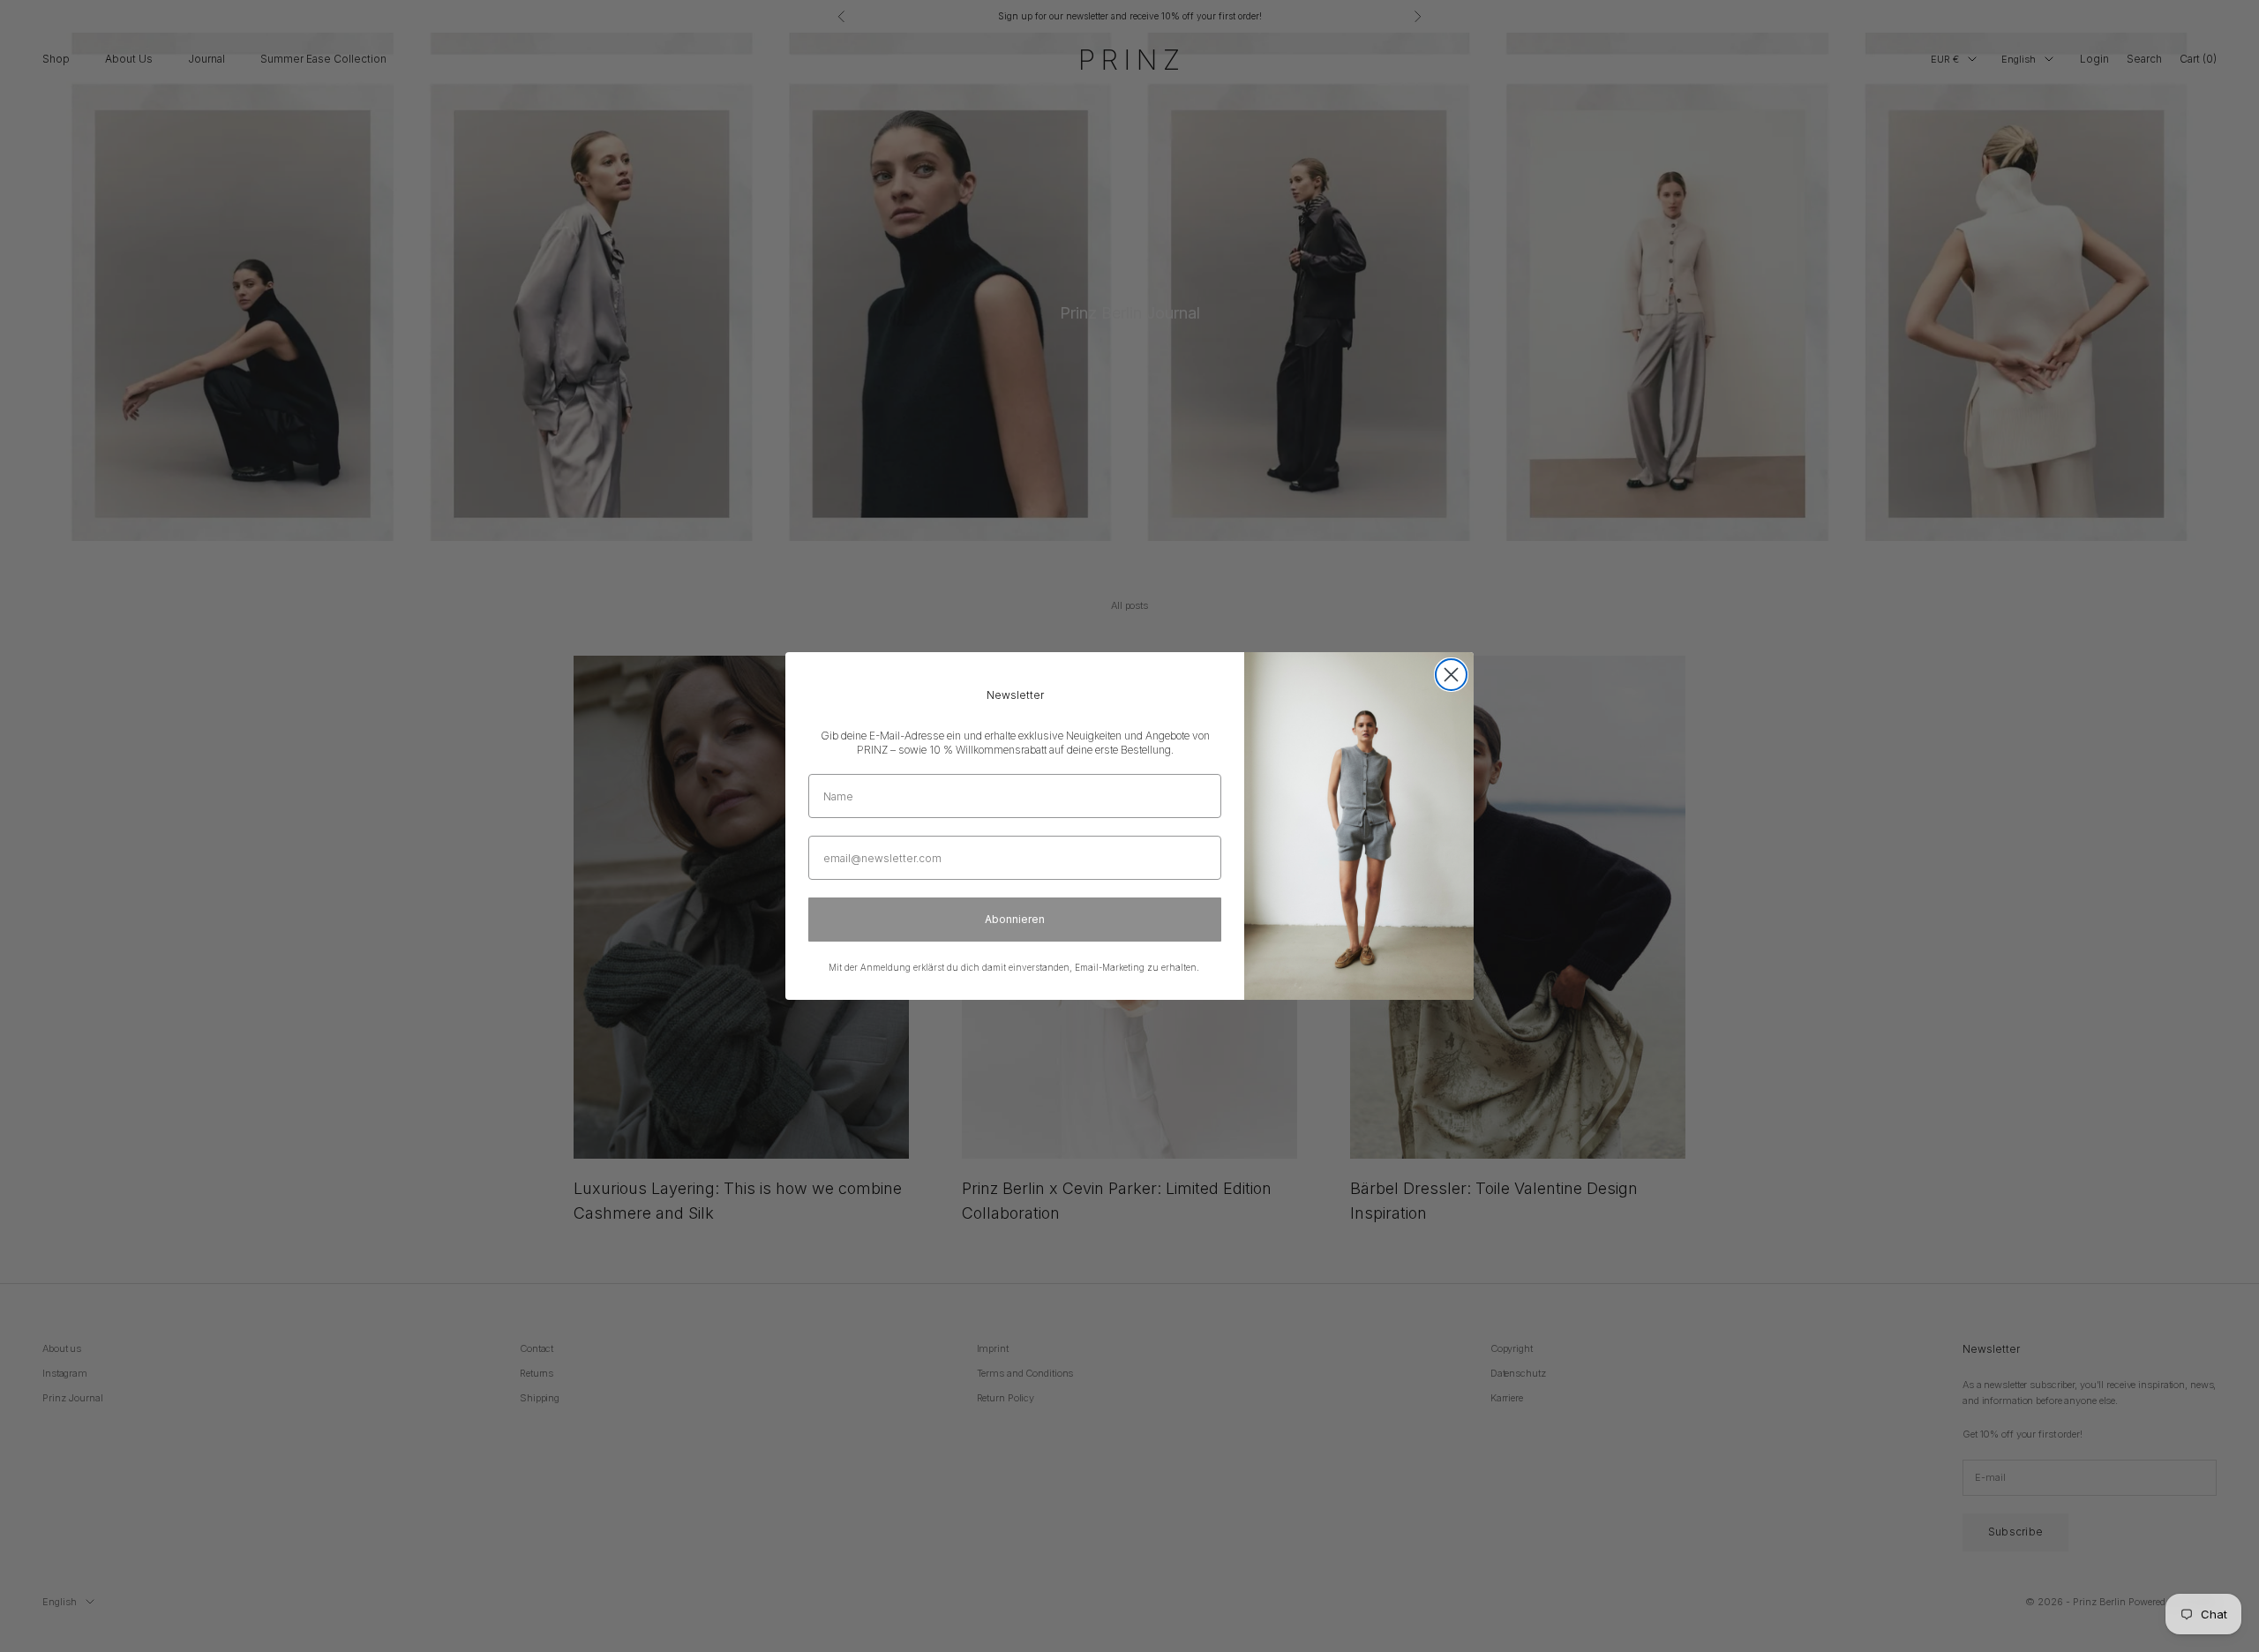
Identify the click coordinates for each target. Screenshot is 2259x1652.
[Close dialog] (1451, 675)
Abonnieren (1015, 919)
